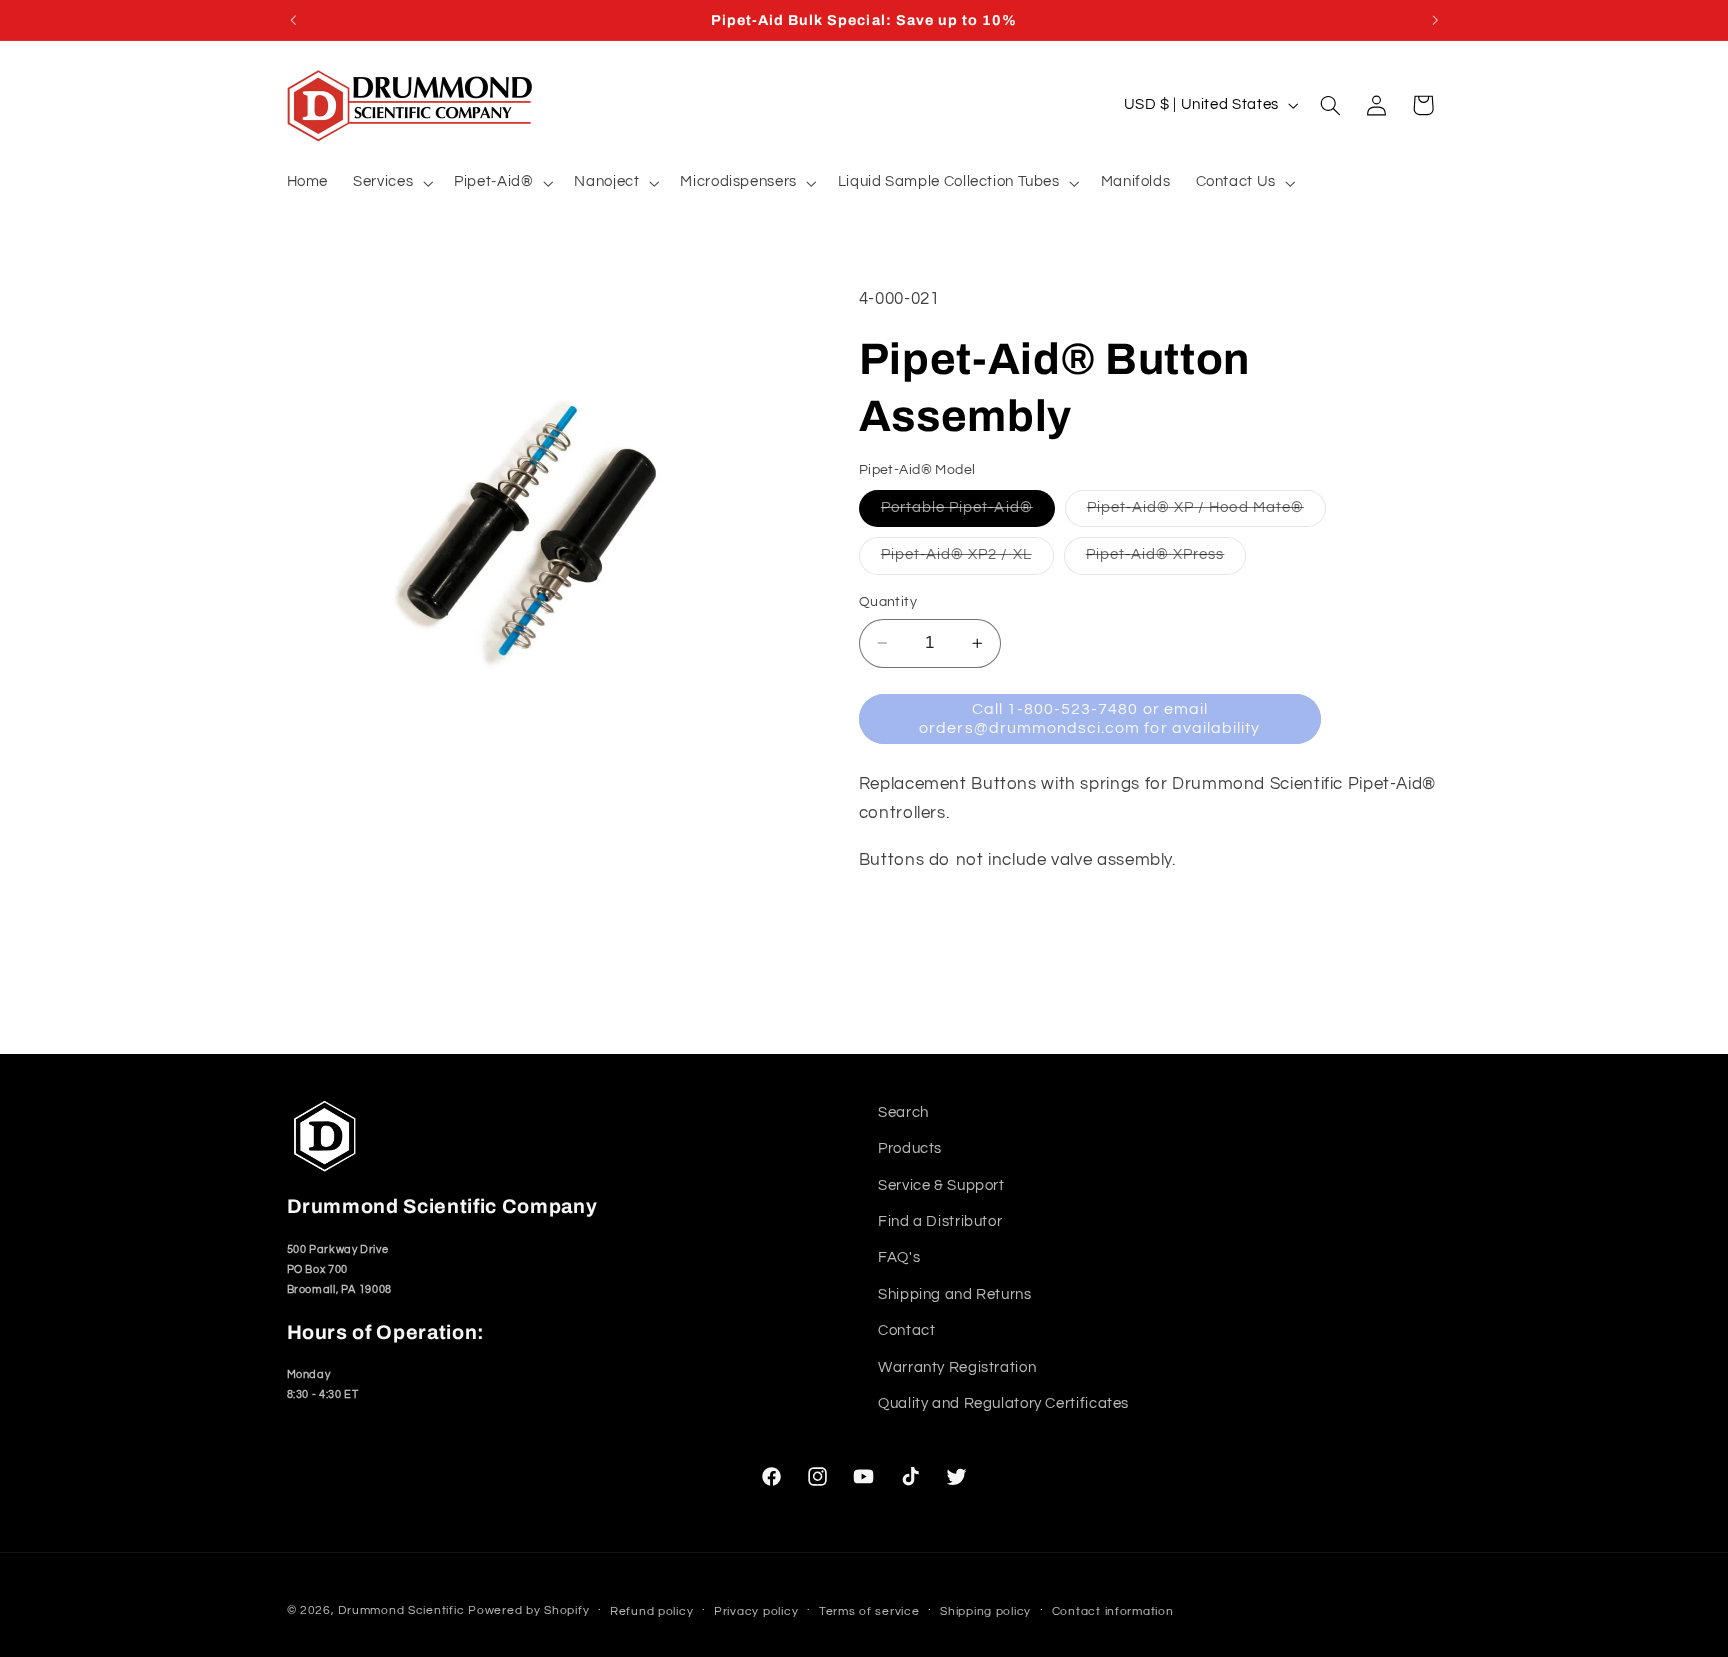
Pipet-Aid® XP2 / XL (967, 560)
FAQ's (899, 1257)
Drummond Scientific (401, 1609)
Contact (906, 1330)
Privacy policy (756, 1610)
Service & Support (941, 1184)
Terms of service (869, 1610)
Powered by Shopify (528, 1609)
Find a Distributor (940, 1221)
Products (910, 1148)
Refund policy (652, 1610)
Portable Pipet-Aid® (968, 513)
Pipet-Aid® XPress (1166, 560)
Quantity (888, 602)
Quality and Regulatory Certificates (1003, 1403)
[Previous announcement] (293, 20)
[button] (391, 183)
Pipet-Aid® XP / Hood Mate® (1206, 513)
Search (903, 1112)
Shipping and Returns (955, 1294)
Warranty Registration (957, 1366)
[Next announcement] (1435, 20)
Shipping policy (985, 1610)
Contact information (1113, 1610)
